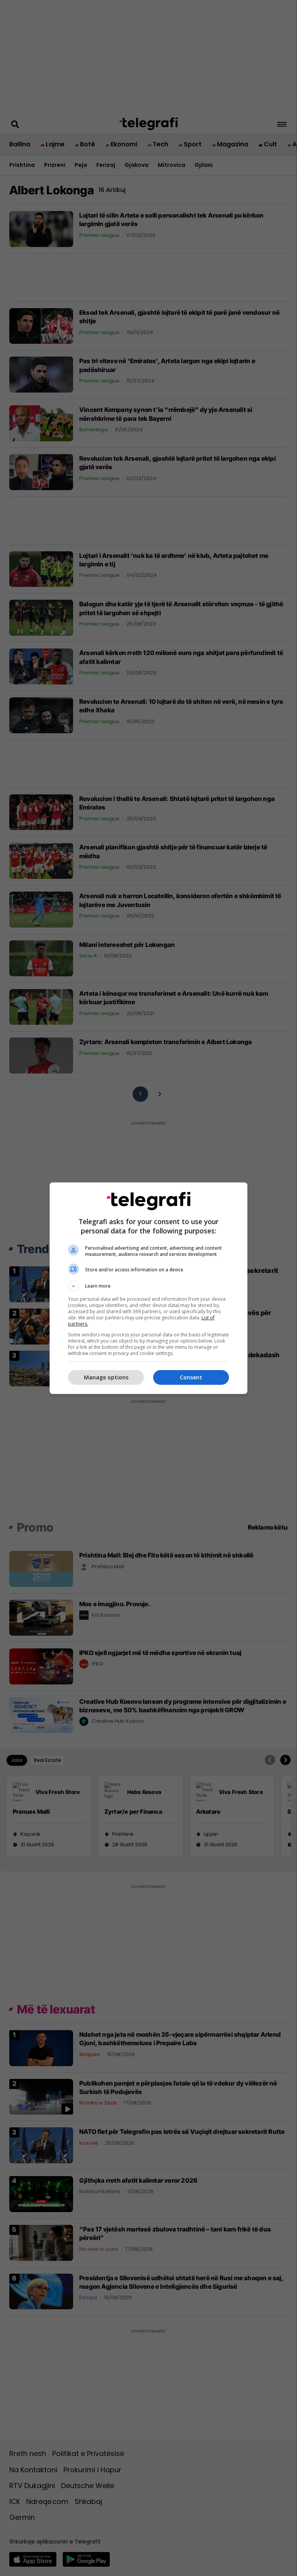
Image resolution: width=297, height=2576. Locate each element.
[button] (148, 1286)
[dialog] (148, 1288)
